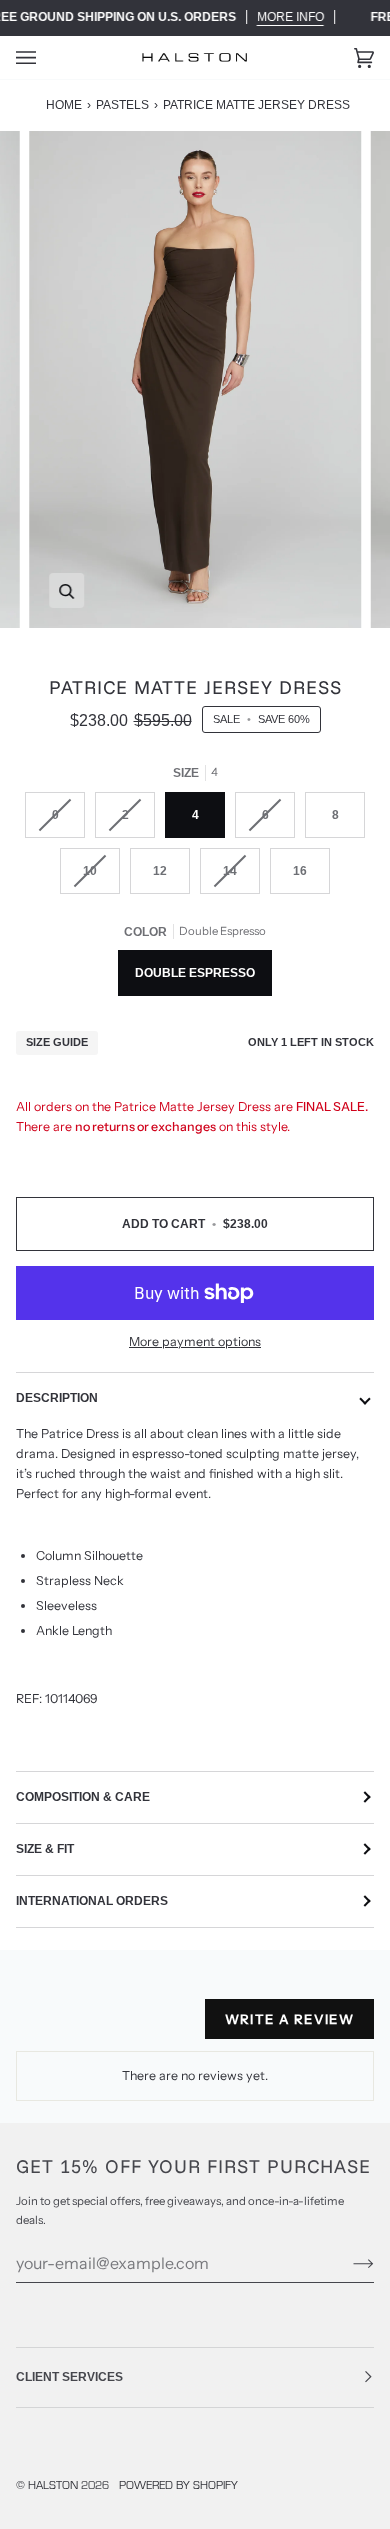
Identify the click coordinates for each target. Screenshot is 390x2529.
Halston (53, 2484)
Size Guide (57, 1042)
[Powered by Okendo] (66, 2027)
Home (64, 105)
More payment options (195, 1341)
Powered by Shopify (178, 2484)
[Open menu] (46, 57)
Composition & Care (83, 1797)
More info (290, 17)
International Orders (92, 1901)
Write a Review (289, 2019)
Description (57, 1398)
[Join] (347, 2263)
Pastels (122, 105)
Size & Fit (45, 1849)
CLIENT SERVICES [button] (69, 2377)
